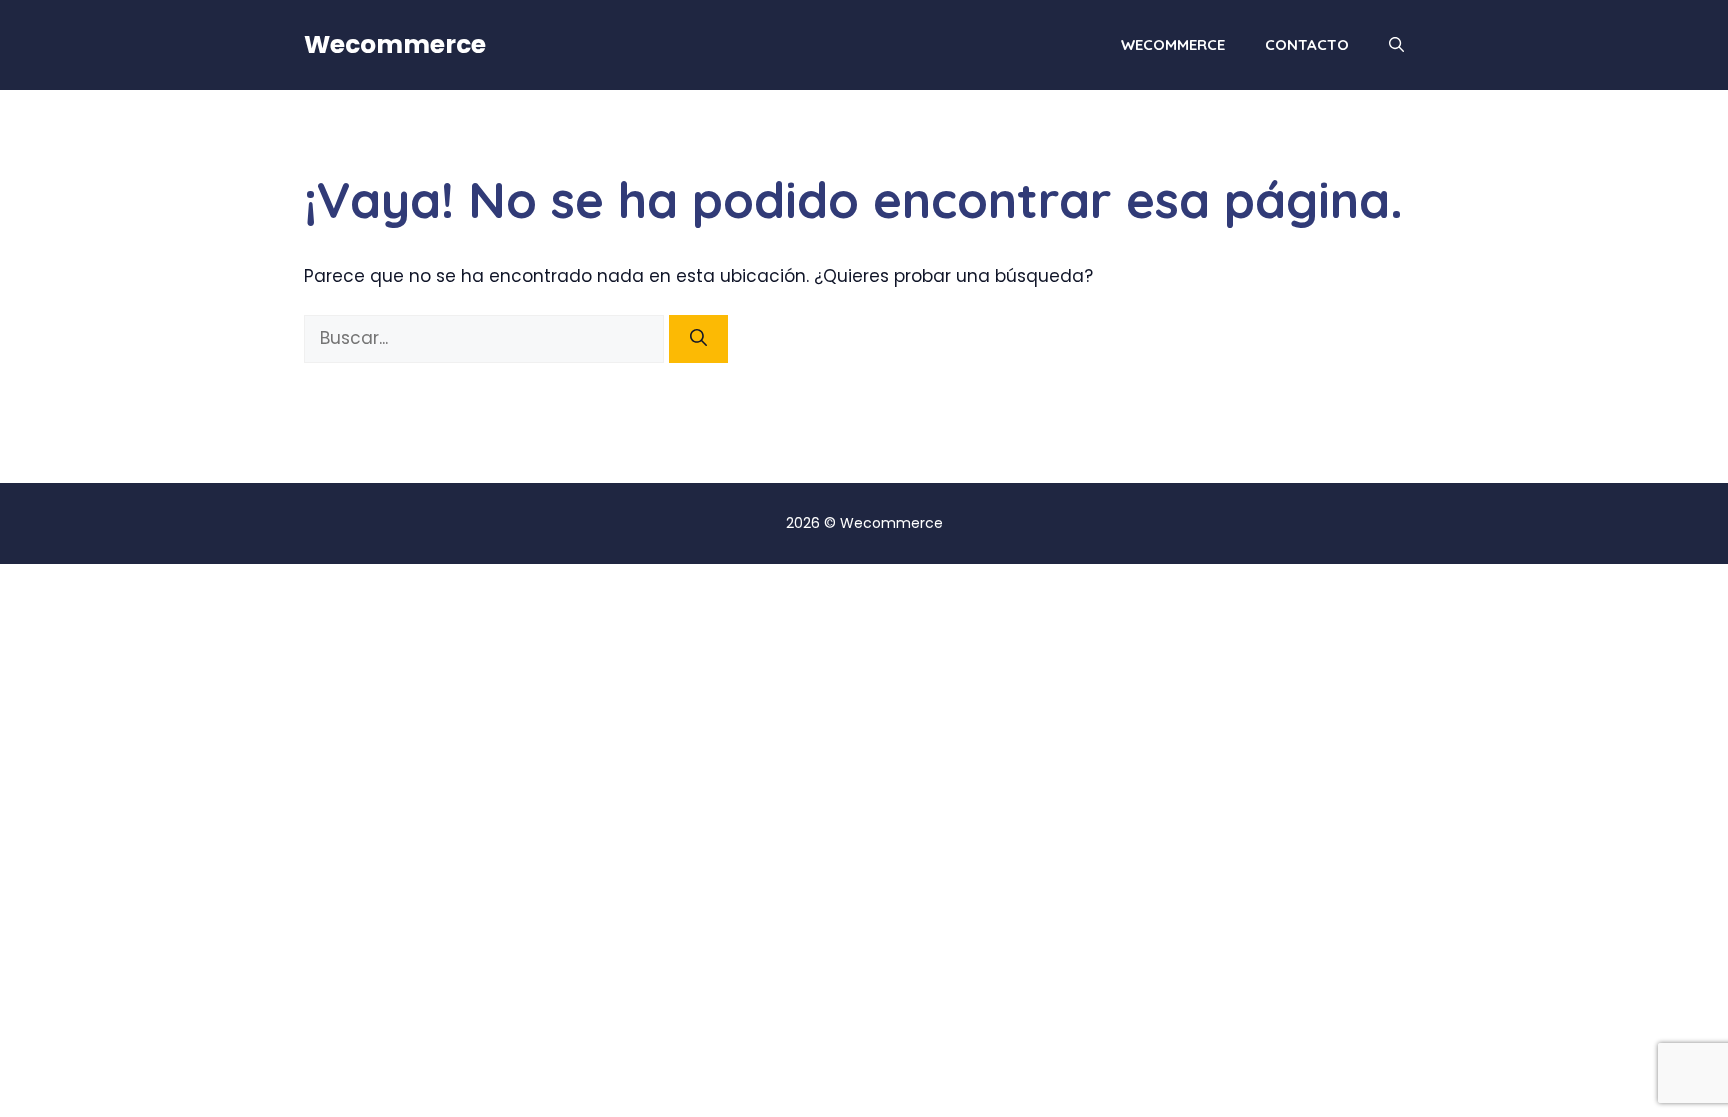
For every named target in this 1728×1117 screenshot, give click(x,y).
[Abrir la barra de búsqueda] (1396, 45)
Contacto (1307, 44)
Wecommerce (395, 44)
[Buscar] (698, 339)
